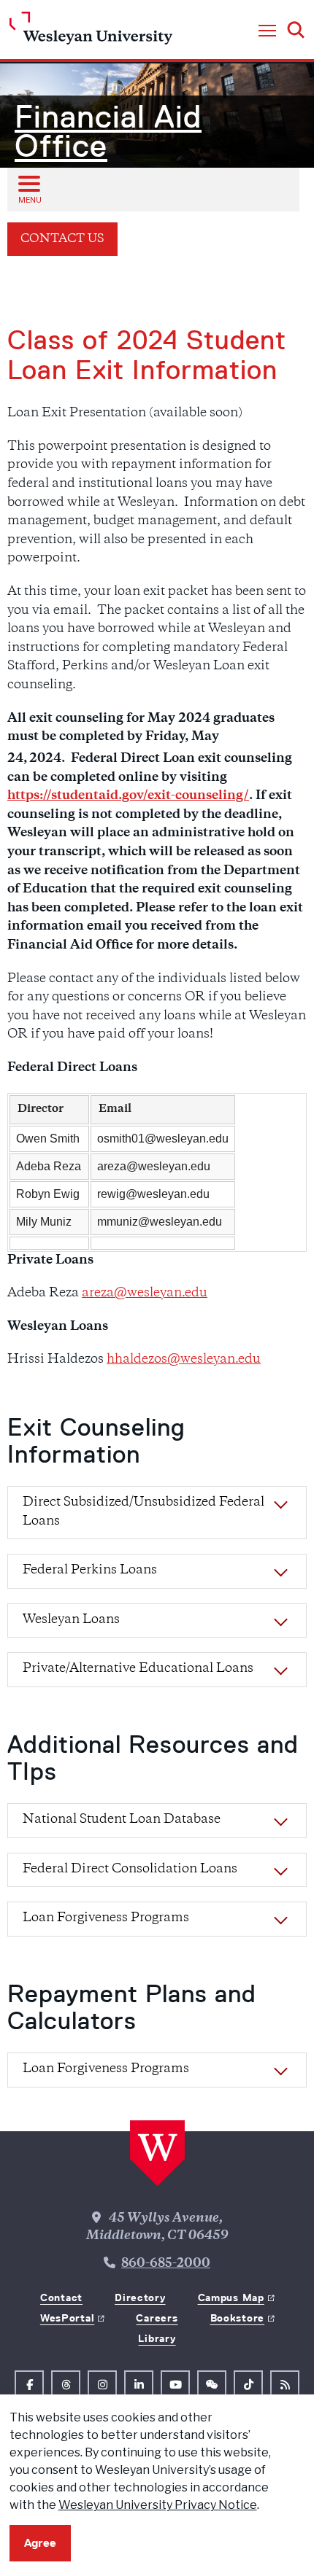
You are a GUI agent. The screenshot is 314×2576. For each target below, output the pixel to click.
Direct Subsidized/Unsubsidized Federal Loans (143, 1512)
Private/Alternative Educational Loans (138, 1669)
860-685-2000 (166, 2264)
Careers (157, 2318)
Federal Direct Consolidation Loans (130, 1869)
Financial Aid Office (108, 131)
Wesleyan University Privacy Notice (158, 2505)
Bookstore (237, 2318)
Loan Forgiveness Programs (106, 1918)
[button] (267, 31)
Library (157, 2338)
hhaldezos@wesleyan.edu (184, 1360)
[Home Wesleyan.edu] (91, 32)
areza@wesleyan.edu (145, 1293)
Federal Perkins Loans (90, 1571)
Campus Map (231, 2297)
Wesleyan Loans (71, 1620)
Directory (140, 2297)
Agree (40, 2543)
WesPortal (67, 2318)
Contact (61, 2297)
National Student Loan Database (122, 1820)
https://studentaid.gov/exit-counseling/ (128, 796)
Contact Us (62, 240)
